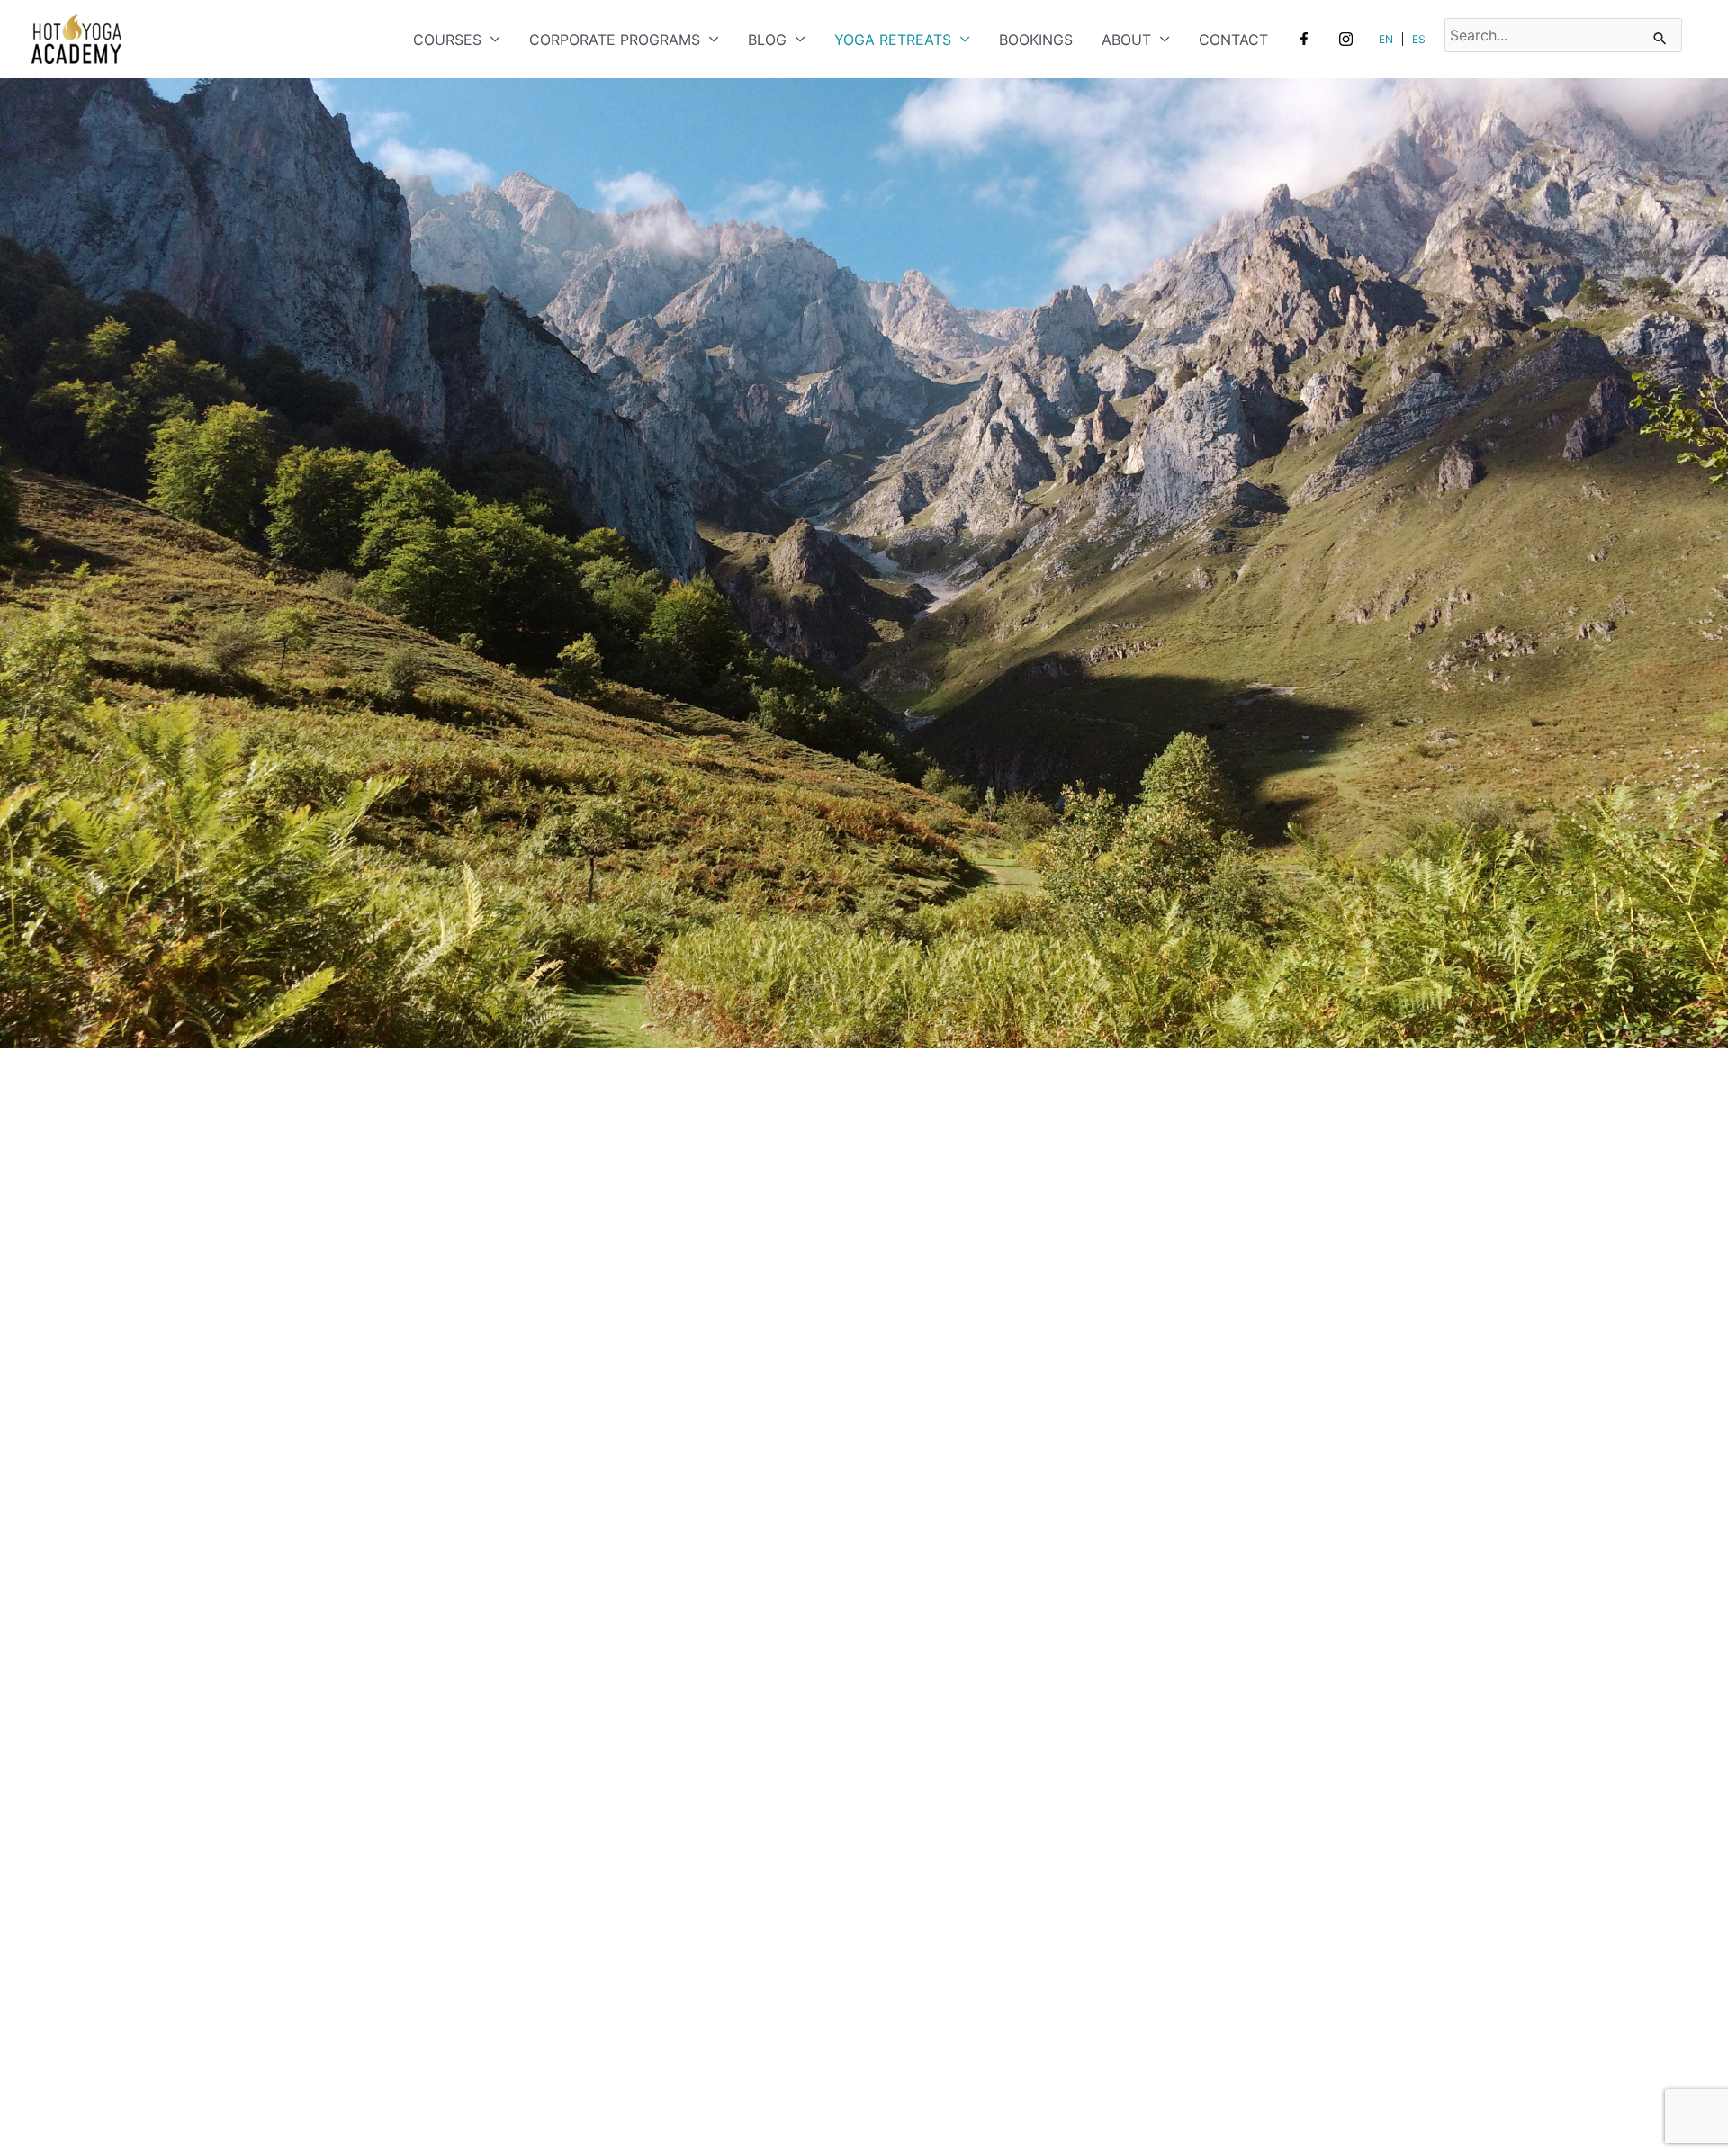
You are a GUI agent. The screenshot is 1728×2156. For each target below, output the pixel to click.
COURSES (447, 40)
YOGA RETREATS (893, 40)
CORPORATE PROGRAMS (615, 40)
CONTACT (1233, 40)
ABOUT (1126, 40)
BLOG (767, 40)
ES (1419, 39)
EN (1386, 39)
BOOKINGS (1036, 40)
